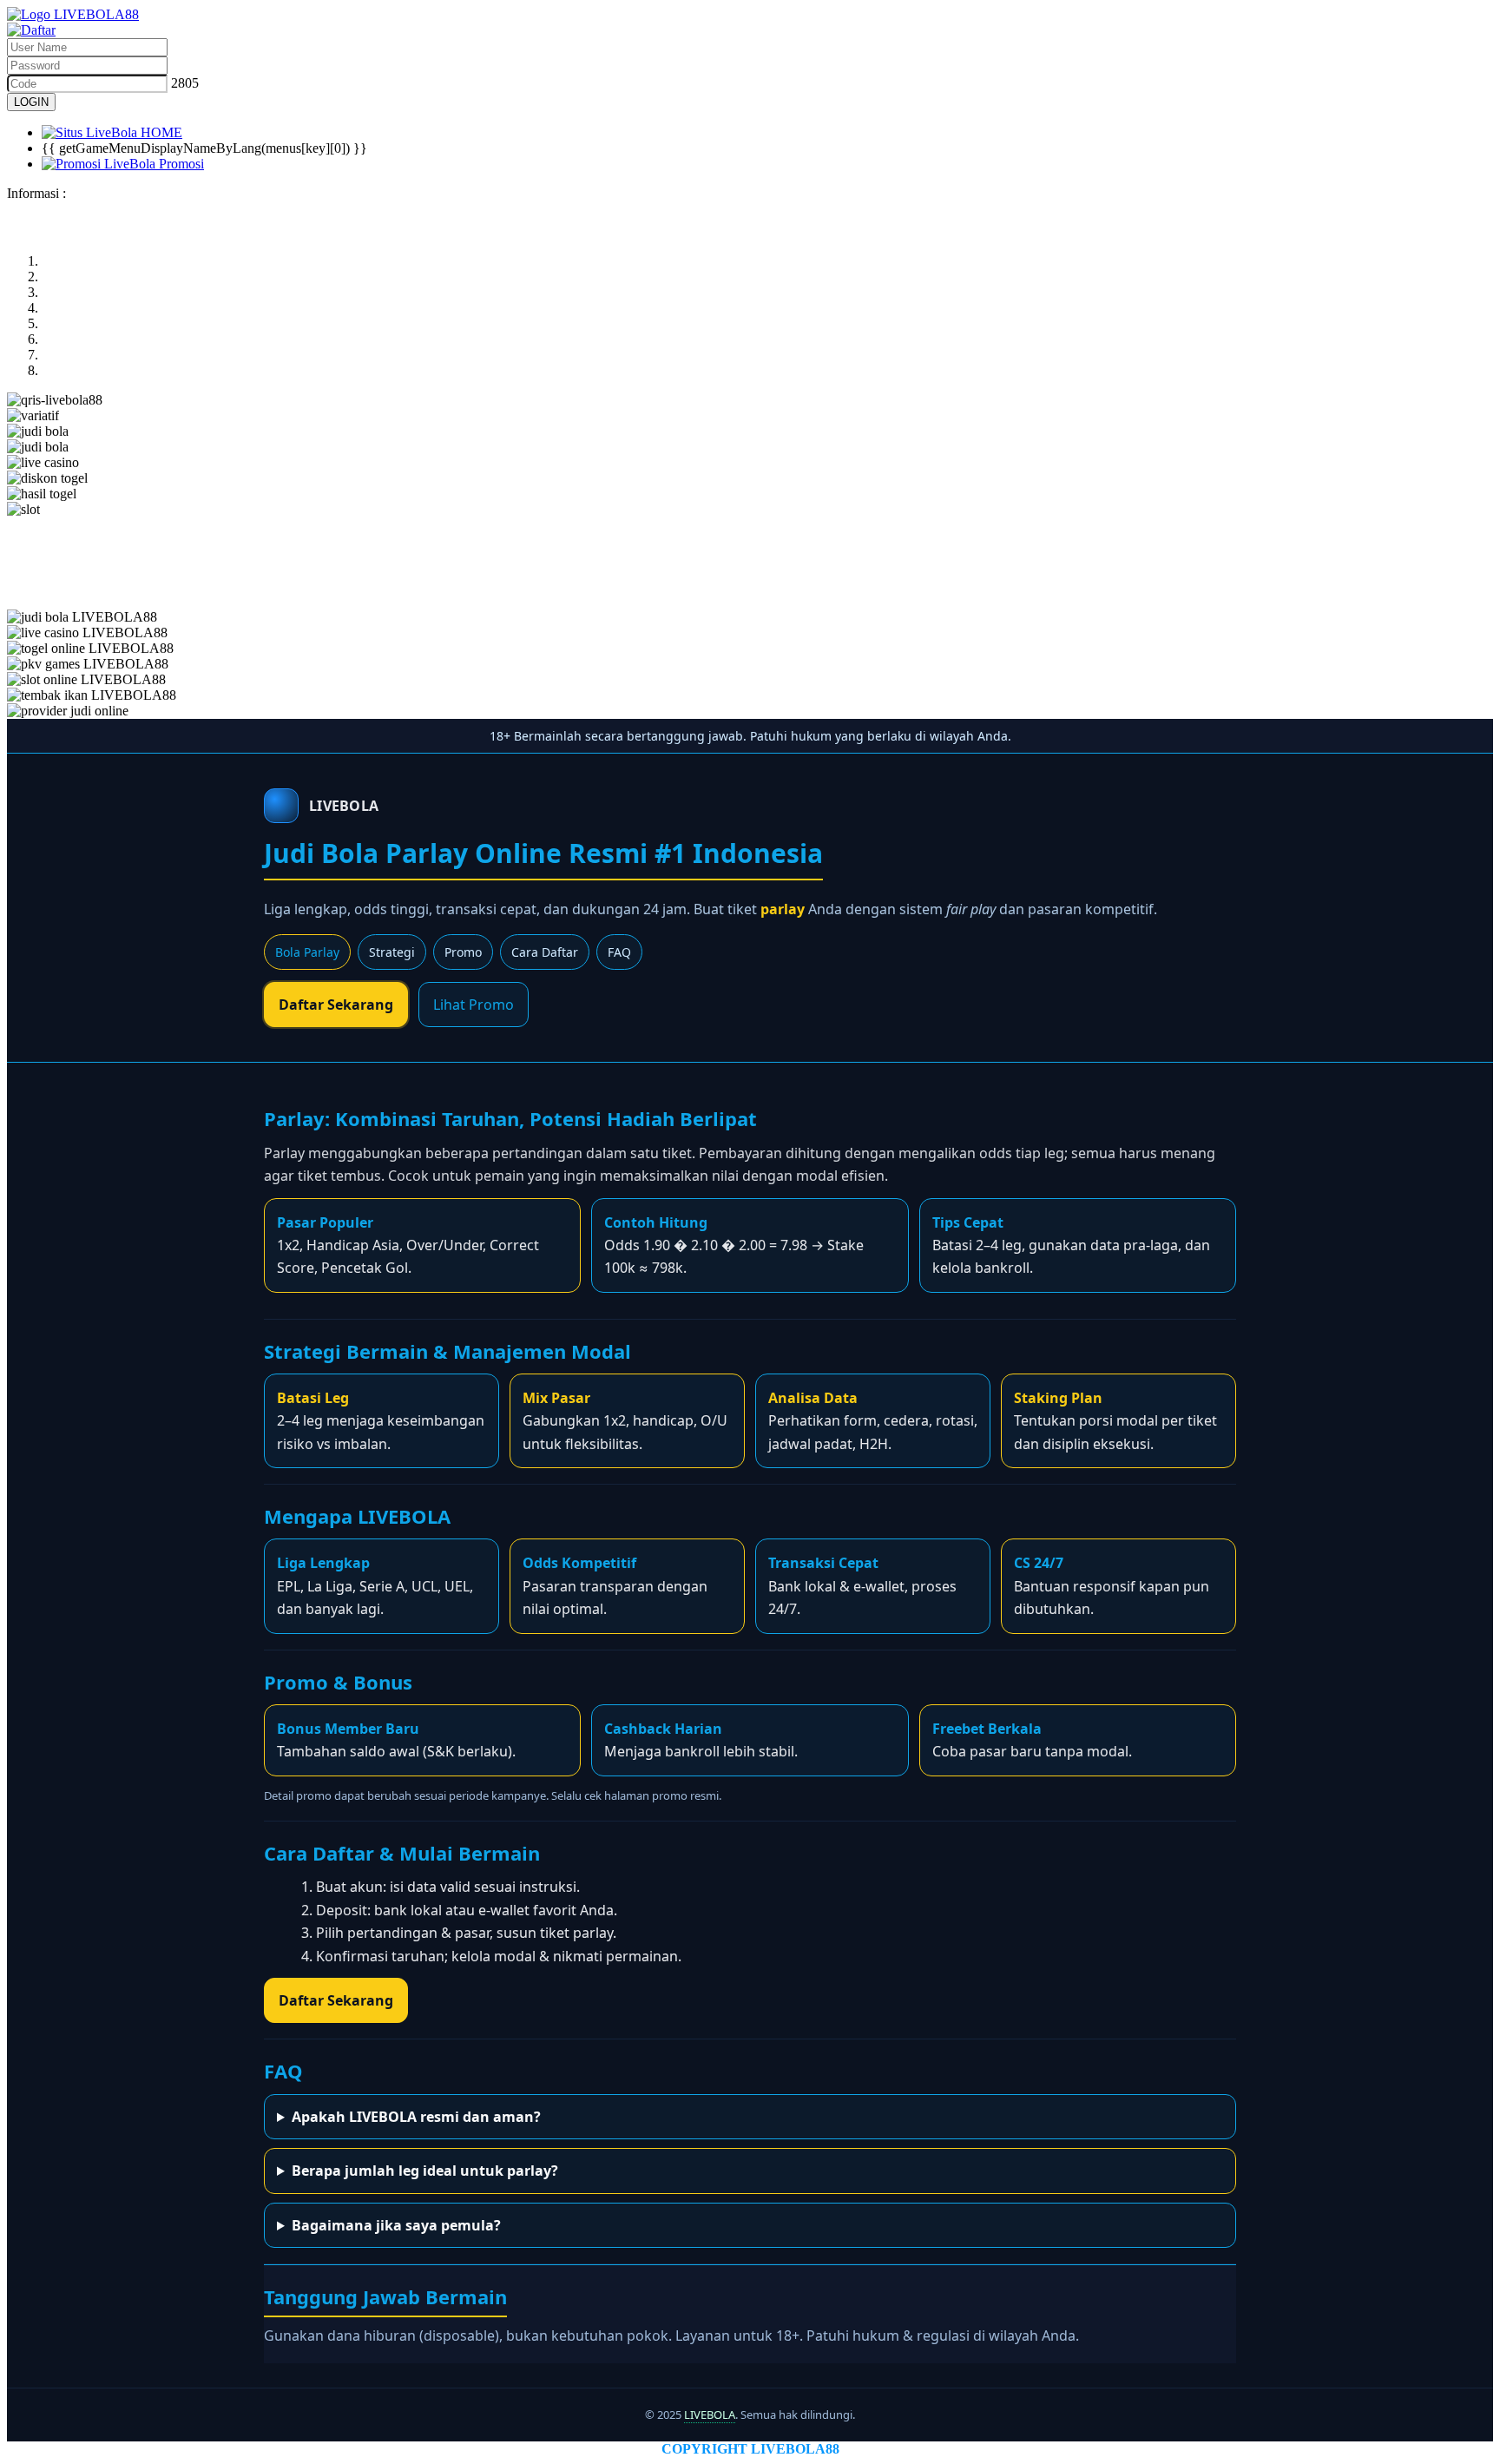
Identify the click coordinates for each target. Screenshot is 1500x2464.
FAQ (619, 952)
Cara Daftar (545, 952)
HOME (160, 132)
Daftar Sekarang (336, 1005)
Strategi (392, 952)
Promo (463, 952)
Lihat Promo (474, 1005)
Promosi (180, 164)
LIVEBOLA (710, 2415)
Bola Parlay (307, 952)
